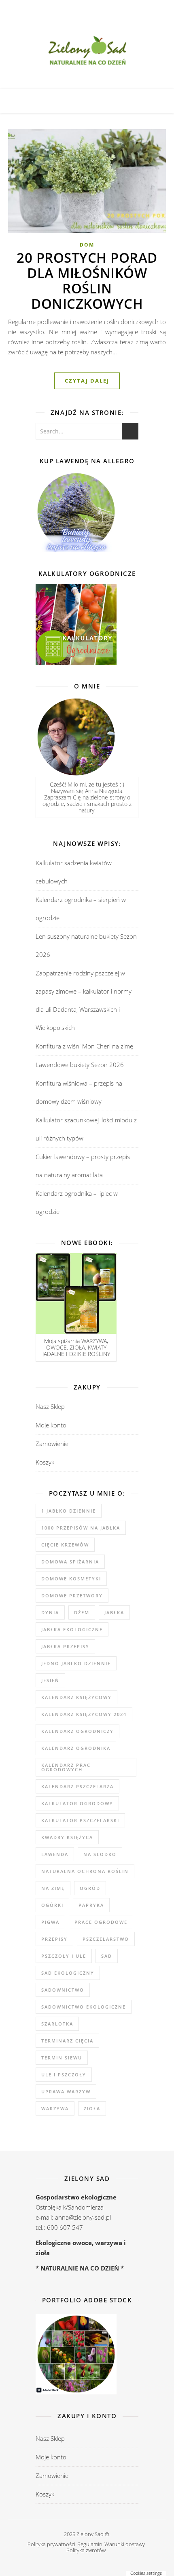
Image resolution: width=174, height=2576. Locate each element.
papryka (91, 1905)
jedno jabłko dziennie (76, 1663)
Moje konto (51, 1425)
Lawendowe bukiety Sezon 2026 (80, 1065)
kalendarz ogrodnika (76, 1748)
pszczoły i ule (64, 1956)
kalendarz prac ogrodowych (66, 1767)
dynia (50, 1612)
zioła (92, 2108)
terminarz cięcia (67, 2041)
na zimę (53, 1888)
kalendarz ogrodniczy (77, 1731)
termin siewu (62, 2058)
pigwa (50, 1922)
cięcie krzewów (65, 1545)
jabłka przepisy (65, 1646)
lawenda (55, 1854)
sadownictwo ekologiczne (84, 2007)
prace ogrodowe (101, 1922)
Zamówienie (52, 1444)
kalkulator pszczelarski (80, 1820)
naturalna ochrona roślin (85, 1871)
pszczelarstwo (106, 1939)
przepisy (54, 1939)
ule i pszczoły (64, 2075)
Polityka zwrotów (86, 2550)
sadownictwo (63, 1990)
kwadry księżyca (67, 1837)
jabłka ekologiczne (72, 1629)
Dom (87, 245)
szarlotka (57, 2024)
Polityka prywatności (51, 2544)
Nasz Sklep (50, 1406)
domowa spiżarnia (70, 1562)
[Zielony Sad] (87, 52)
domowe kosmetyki (71, 1579)
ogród (90, 1888)
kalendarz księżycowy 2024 (84, 1714)
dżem (82, 1612)
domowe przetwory (72, 1596)
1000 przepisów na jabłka (81, 1528)
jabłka (114, 1612)
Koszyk (45, 1462)
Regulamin (90, 2544)
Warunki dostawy (125, 2544)
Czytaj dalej (87, 381)
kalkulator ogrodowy (77, 1803)
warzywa (55, 2108)
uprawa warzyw (66, 2092)
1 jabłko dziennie (69, 1511)
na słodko (100, 1854)
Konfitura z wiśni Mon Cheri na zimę (84, 1046)
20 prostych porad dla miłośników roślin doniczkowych (87, 281)
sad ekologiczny (68, 1973)
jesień (50, 1680)
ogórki (52, 1905)
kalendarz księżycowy (76, 1697)
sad (107, 1956)
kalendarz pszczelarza (77, 1786)
